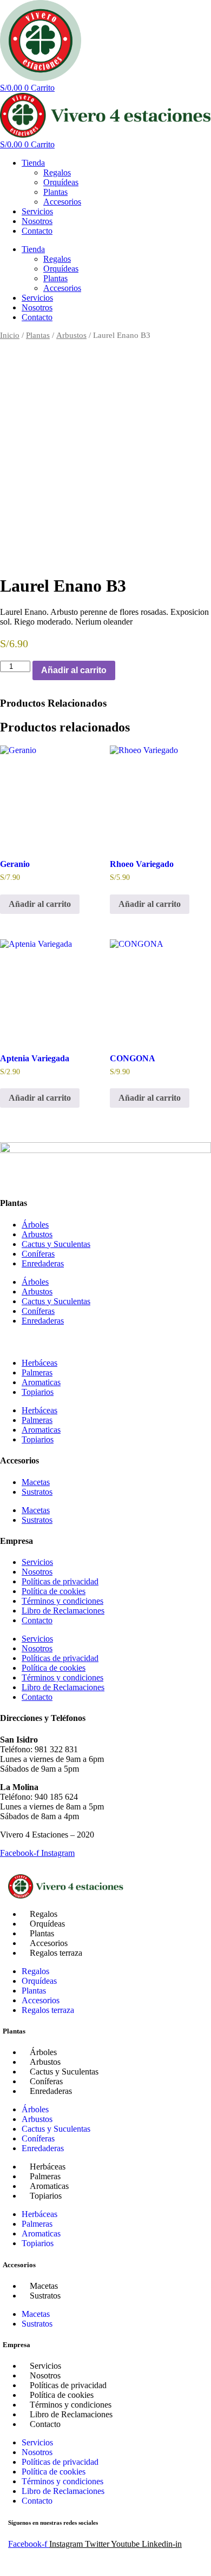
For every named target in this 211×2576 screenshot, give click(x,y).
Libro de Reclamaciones (63, 1611)
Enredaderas (43, 1263)
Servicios (37, 211)
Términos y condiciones (62, 1601)
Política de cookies (54, 1591)
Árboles (35, 1225)
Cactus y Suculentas (56, 1244)
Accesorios (62, 202)
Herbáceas (39, 1363)
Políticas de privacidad (60, 1581)
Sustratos (37, 1492)
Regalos (57, 172)
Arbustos (71, 335)
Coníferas (38, 1254)
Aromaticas (41, 1382)
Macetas (36, 1482)
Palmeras (37, 1372)
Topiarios (38, 1392)
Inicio (10, 335)
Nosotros (37, 221)
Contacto (37, 231)
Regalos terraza (56, 1953)
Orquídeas (61, 182)
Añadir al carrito (74, 670)
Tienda (33, 163)
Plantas (55, 192)
